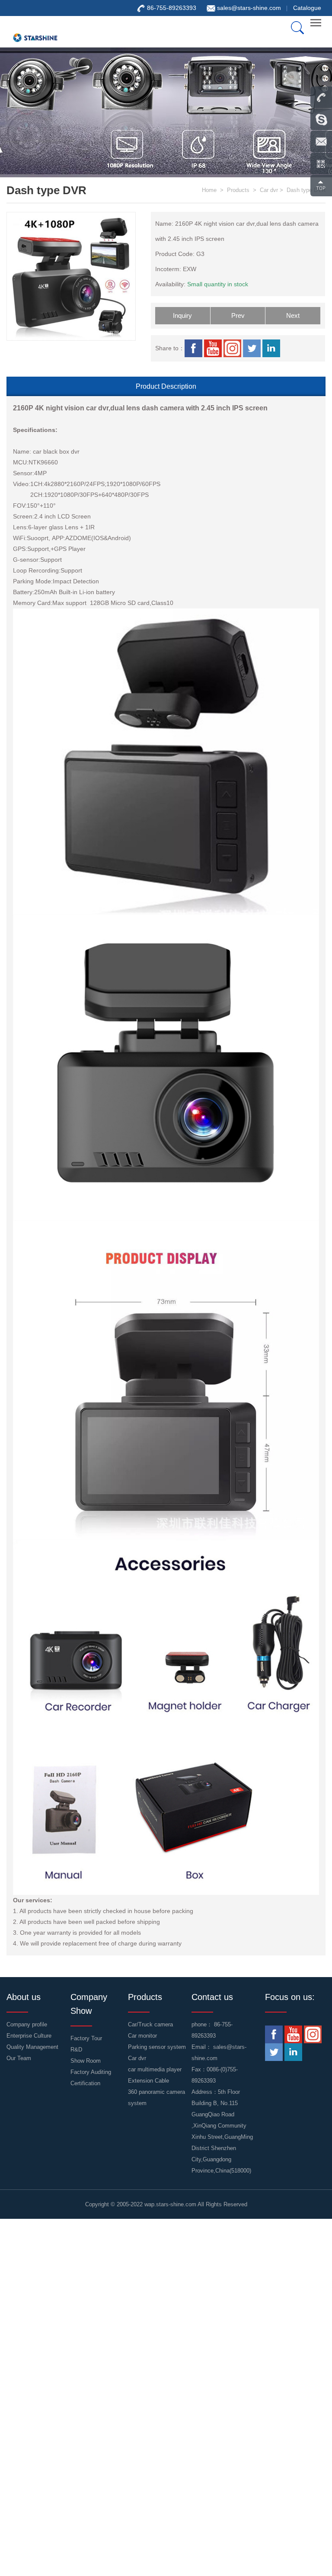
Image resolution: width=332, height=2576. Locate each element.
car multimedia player (155, 2069)
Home (209, 190)
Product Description (166, 386)
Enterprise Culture (29, 2036)
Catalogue (307, 8)
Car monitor (142, 2036)
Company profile (27, 2024)
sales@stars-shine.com (249, 8)
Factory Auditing (91, 2072)
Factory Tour (86, 2038)
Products (238, 190)
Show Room (86, 2061)
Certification (85, 2083)
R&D (76, 2050)
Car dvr (269, 190)
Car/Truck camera (150, 2024)
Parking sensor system (157, 2047)
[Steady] (35, 32)
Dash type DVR (306, 190)
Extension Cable (148, 2081)
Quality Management (32, 2047)
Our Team (19, 2058)
